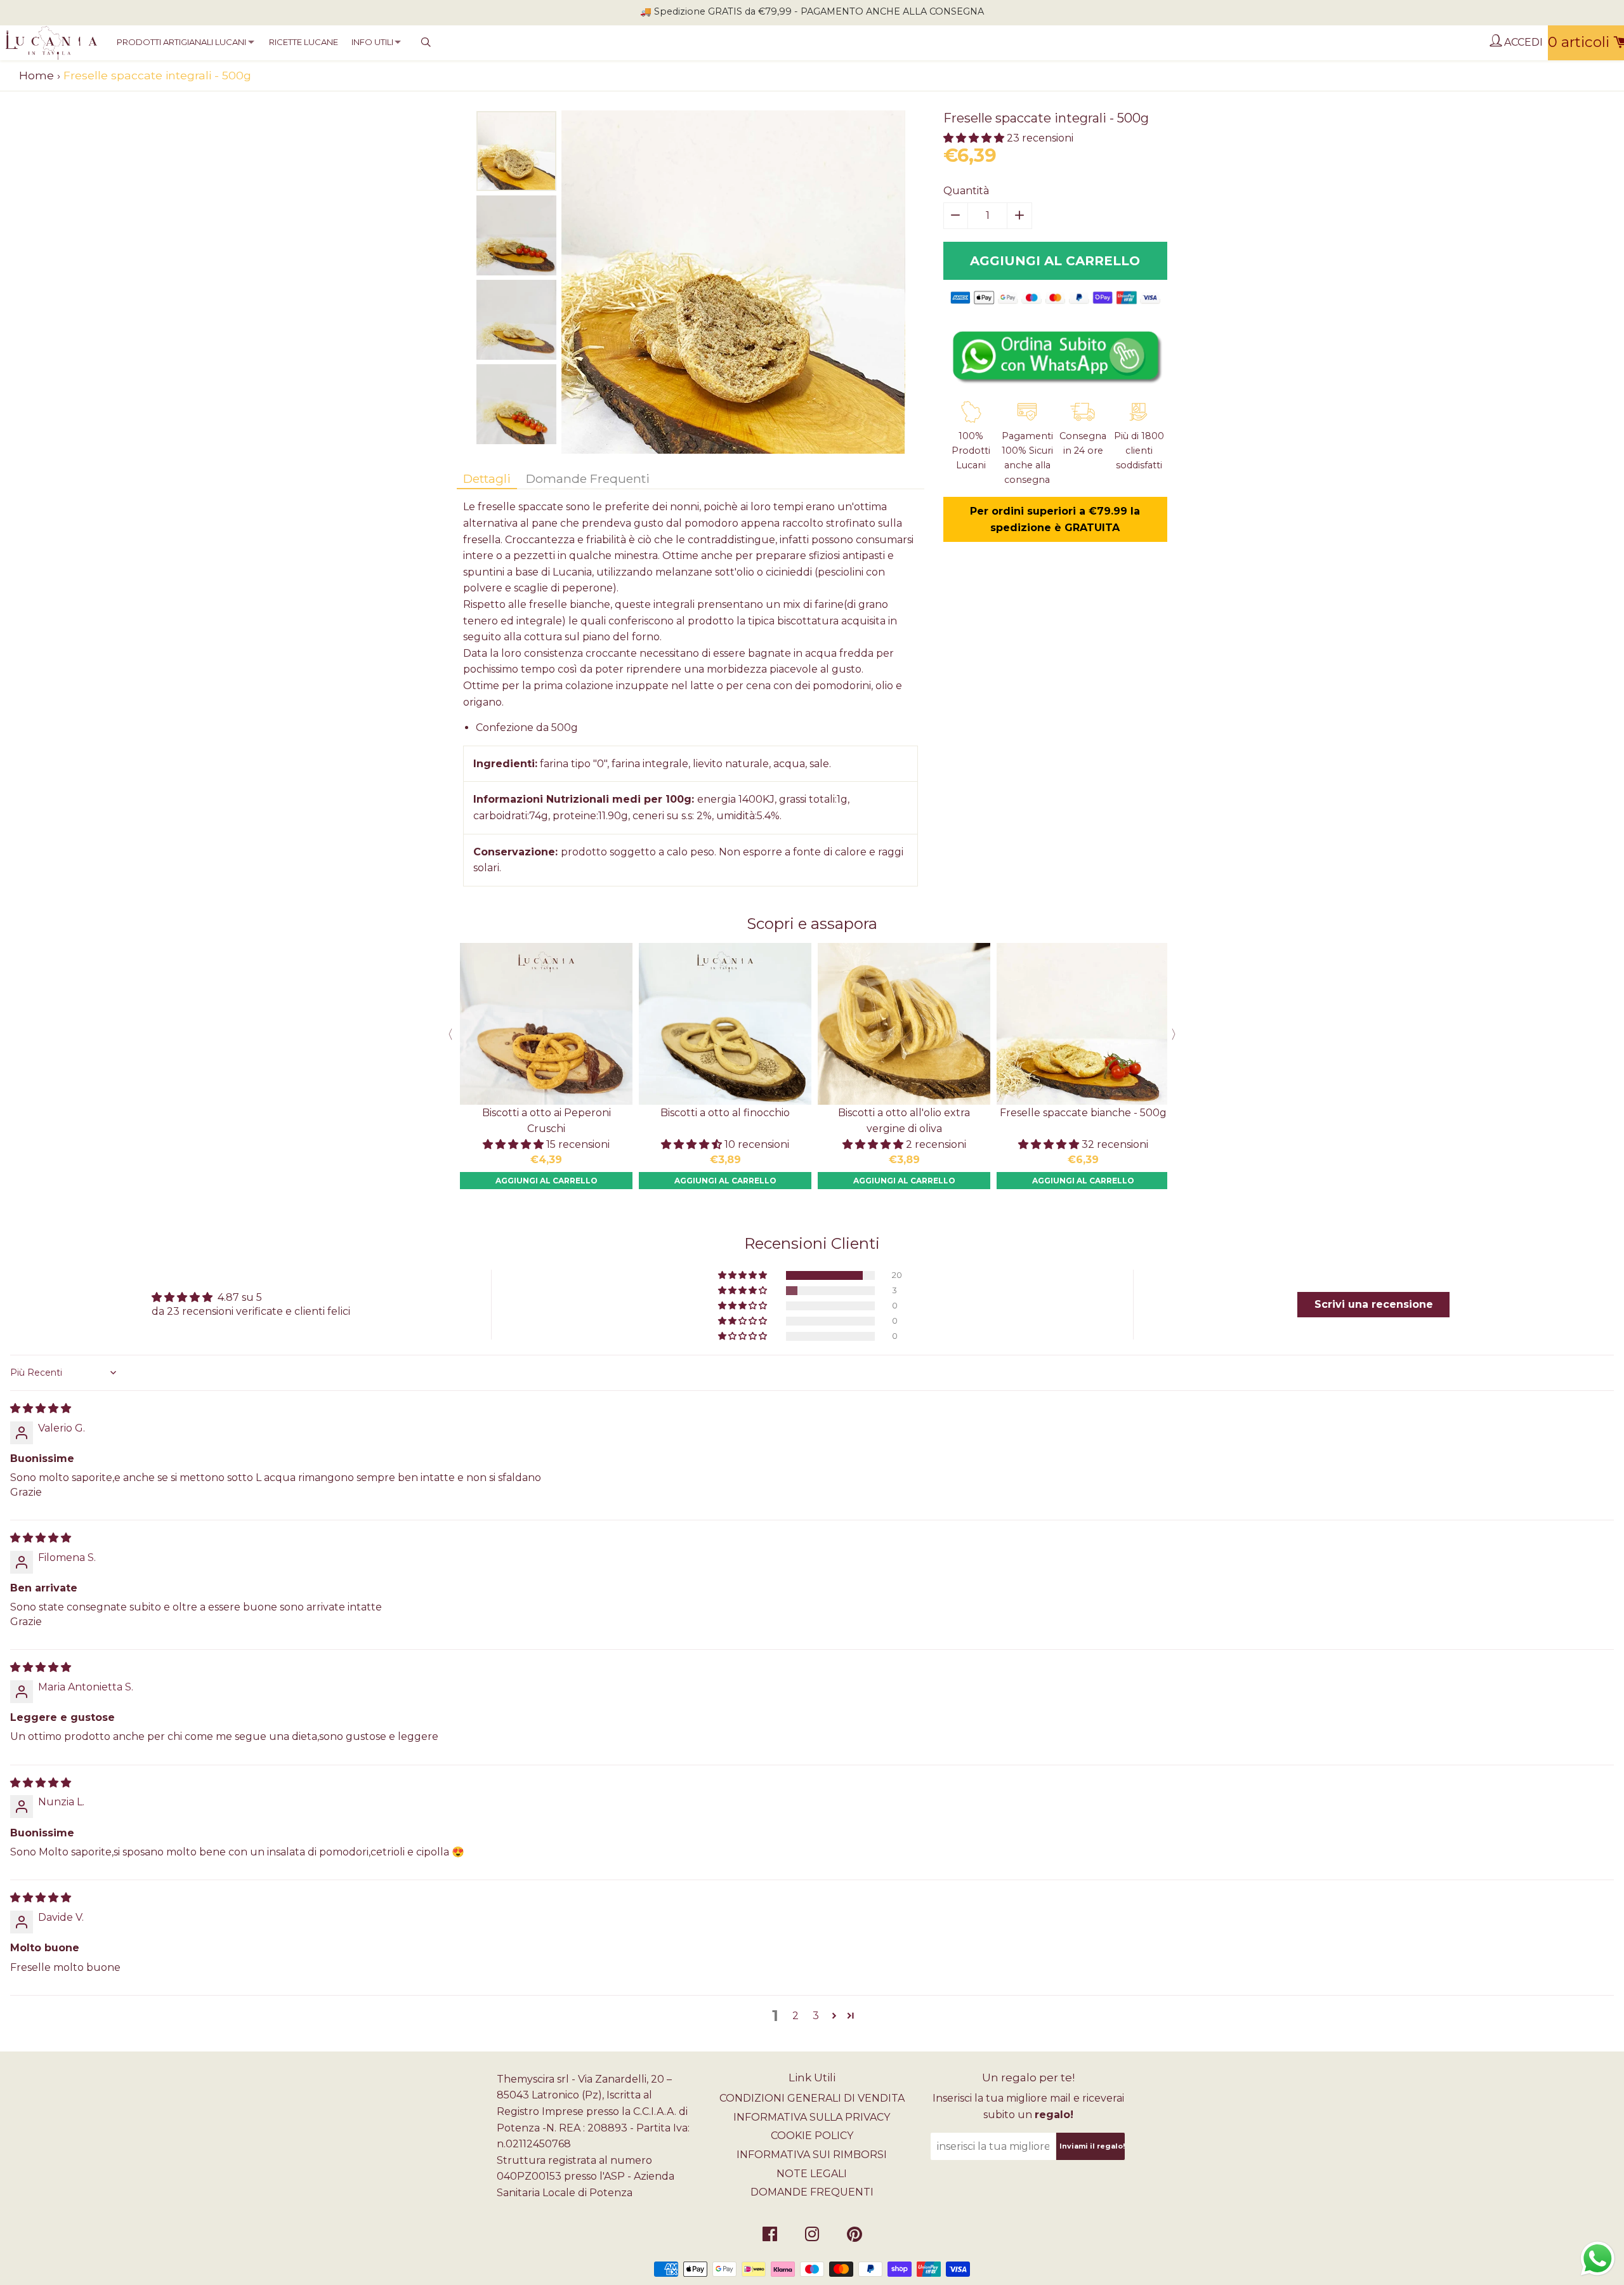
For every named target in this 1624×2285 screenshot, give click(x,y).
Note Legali (812, 2174)
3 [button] (816, 2016)
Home (36, 75)
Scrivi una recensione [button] (1374, 1304)
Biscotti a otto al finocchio (725, 1113)
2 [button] (796, 2016)
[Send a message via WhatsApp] (1598, 2259)
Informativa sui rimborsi (812, 2155)
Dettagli (487, 478)
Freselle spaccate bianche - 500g (1083, 1113)
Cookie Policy (812, 2136)
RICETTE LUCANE (304, 42)
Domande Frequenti (588, 478)
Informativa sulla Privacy (812, 2117)
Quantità (966, 191)
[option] (516, 151)
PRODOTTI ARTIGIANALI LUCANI (181, 42)
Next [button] (1177, 1034)
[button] (975, 138)
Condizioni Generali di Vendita (812, 2098)
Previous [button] (447, 1034)
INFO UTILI (372, 42)
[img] (41, 1408)
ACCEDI (1522, 42)
